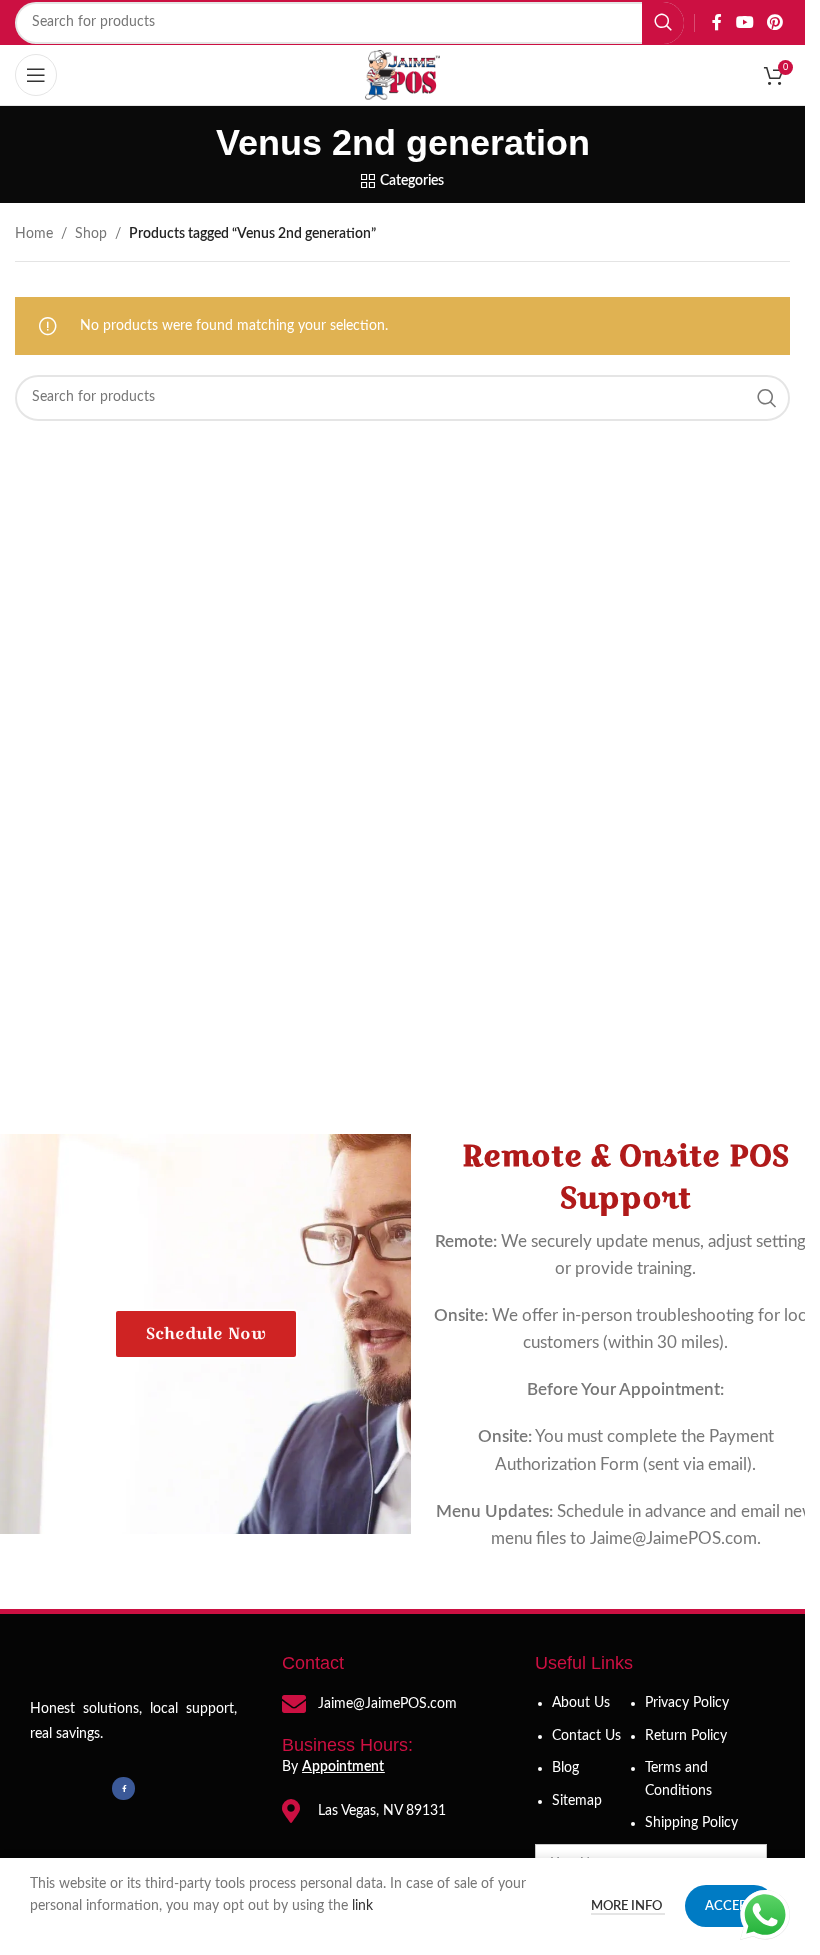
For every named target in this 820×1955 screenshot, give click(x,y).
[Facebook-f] (123, 1788)
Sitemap (577, 1801)
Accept (730, 1906)
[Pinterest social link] (775, 22)
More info (628, 1906)
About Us (581, 1703)
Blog (565, 1768)
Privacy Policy (687, 1703)
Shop (91, 234)
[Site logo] (403, 75)
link (364, 1906)
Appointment (343, 1767)
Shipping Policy (691, 1823)
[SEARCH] (663, 23)
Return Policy (686, 1736)
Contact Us (586, 1736)
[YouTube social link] (744, 22)
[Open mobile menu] (36, 75)
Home (34, 234)
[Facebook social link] (717, 22)
